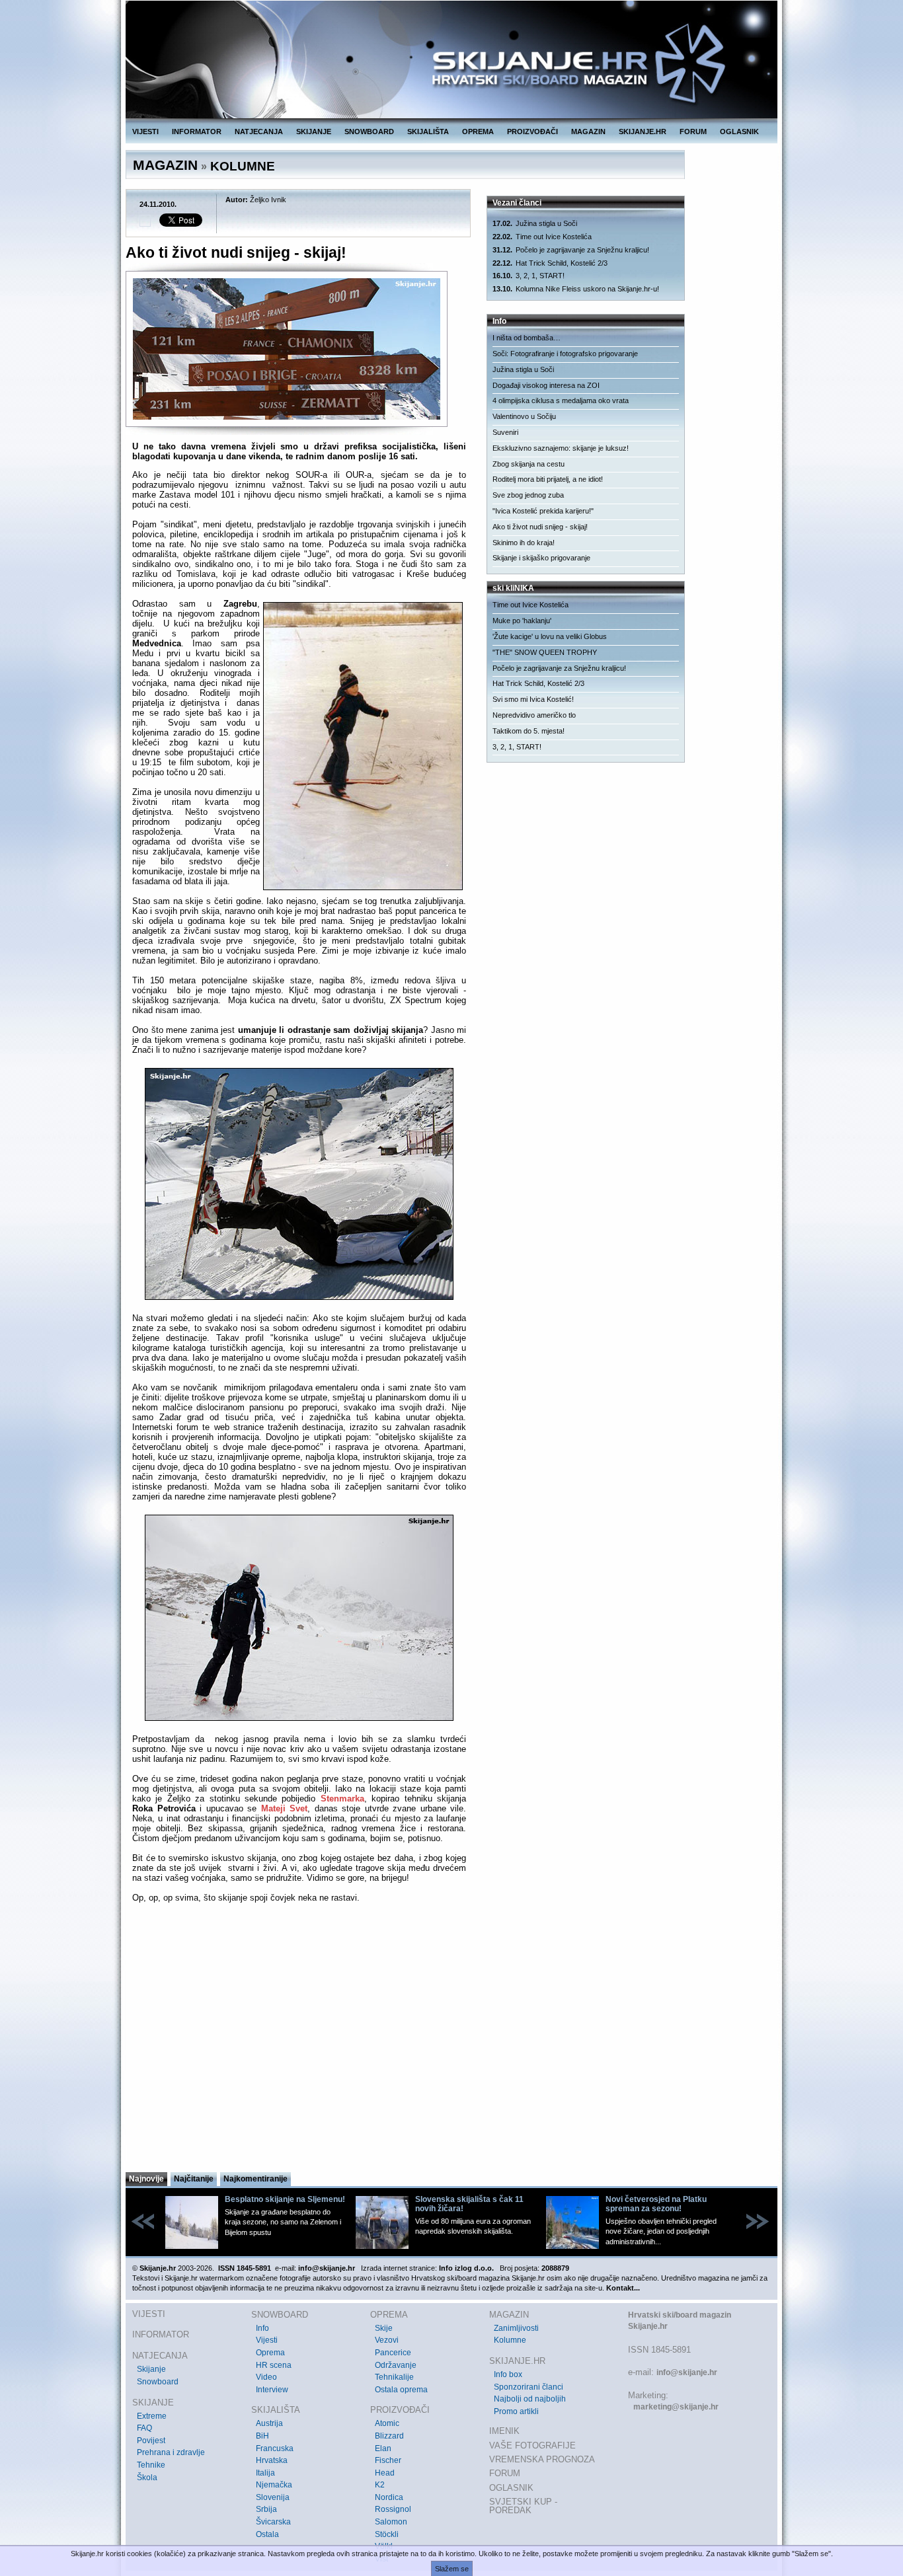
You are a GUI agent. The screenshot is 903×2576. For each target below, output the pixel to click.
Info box (508, 2374)
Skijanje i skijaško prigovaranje (541, 558)
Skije (384, 2328)
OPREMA (478, 132)
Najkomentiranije (255, 2179)
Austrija (269, 2423)
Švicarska (273, 2522)
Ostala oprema (401, 2390)
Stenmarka (342, 1799)
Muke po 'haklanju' (522, 621)
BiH (262, 2436)
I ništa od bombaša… (527, 338)
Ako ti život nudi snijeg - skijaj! (540, 527)
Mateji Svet (285, 1808)
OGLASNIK (739, 132)
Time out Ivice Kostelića (542, 237)
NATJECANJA (259, 132)
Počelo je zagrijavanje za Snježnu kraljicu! (571, 250)
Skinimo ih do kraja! (524, 543)
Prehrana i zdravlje (171, 2452)
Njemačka (274, 2485)
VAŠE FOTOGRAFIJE (532, 2445)
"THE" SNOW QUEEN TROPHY (545, 652)
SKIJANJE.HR (643, 132)
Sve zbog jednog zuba (528, 495)
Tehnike (151, 2465)
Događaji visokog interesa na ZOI (546, 385)
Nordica (389, 2497)
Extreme (152, 2416)
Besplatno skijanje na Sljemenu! (285, 2199)
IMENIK (504, 2431)
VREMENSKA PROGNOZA (542, 2459)
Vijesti (267, 2340)
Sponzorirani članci (529, 2387)
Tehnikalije (394, 2377)
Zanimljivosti (516, 2328)
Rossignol (393, 2509)
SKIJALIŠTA (428, 132)
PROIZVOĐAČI (532, 132)
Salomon (391, 2522)
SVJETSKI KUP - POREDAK (523, 2506)
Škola (147, 2478)
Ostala (267, 2534)
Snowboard (158, 2382)
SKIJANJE (314, 132)
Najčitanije (194, 2179)
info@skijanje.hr (687, 2372)
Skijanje (151, 2369)
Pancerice (393, 2353)
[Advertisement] (299, 2041)
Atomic (387, 2423)
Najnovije (146, 2179)
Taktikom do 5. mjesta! (529, 731)
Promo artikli (516, 2411)
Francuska (275, 2448)
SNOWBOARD (369, 132)
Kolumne (510, 2340)
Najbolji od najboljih (530, 2399)
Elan (383, 2448)
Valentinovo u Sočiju (524, 416)
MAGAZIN (588, 132)
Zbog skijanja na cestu (529, 464)
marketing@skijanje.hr (676, 2407)
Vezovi (387, 2340)
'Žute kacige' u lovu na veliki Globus (550, 636)
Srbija (266, 2509)
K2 (380, 2485)
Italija (265, 2473)
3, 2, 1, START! (529, 276)
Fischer (388, 2460)
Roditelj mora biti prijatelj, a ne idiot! (548, 479)
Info (262, 2328)
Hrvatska (272, 2460)
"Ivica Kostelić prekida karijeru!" (543, 511)
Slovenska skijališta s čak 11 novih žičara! (469, 2204)
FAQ (144, 2428)
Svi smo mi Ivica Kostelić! (533, 699)
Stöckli (387, 2534)
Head (385, 2473)
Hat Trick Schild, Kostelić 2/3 (550, 263)
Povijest (151, 2441)
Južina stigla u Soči (535, 223)
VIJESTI (145, 132)
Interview (272, 2390)
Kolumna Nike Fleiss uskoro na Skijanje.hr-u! (576, 289)
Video (266, 2377)
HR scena (274, 2365)
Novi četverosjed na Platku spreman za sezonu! (656, 2204)
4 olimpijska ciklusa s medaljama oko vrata (561, 400)
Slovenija (273, 2497)
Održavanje (396, 2365)
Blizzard (389, 2436)
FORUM (693, 132)
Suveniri (505, 432)
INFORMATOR (197, 132)
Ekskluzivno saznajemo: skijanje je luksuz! (561, 448)
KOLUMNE (243, 166)
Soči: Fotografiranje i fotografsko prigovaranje (565, 354)
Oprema (270, 2353)
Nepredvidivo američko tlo (534, 715)
